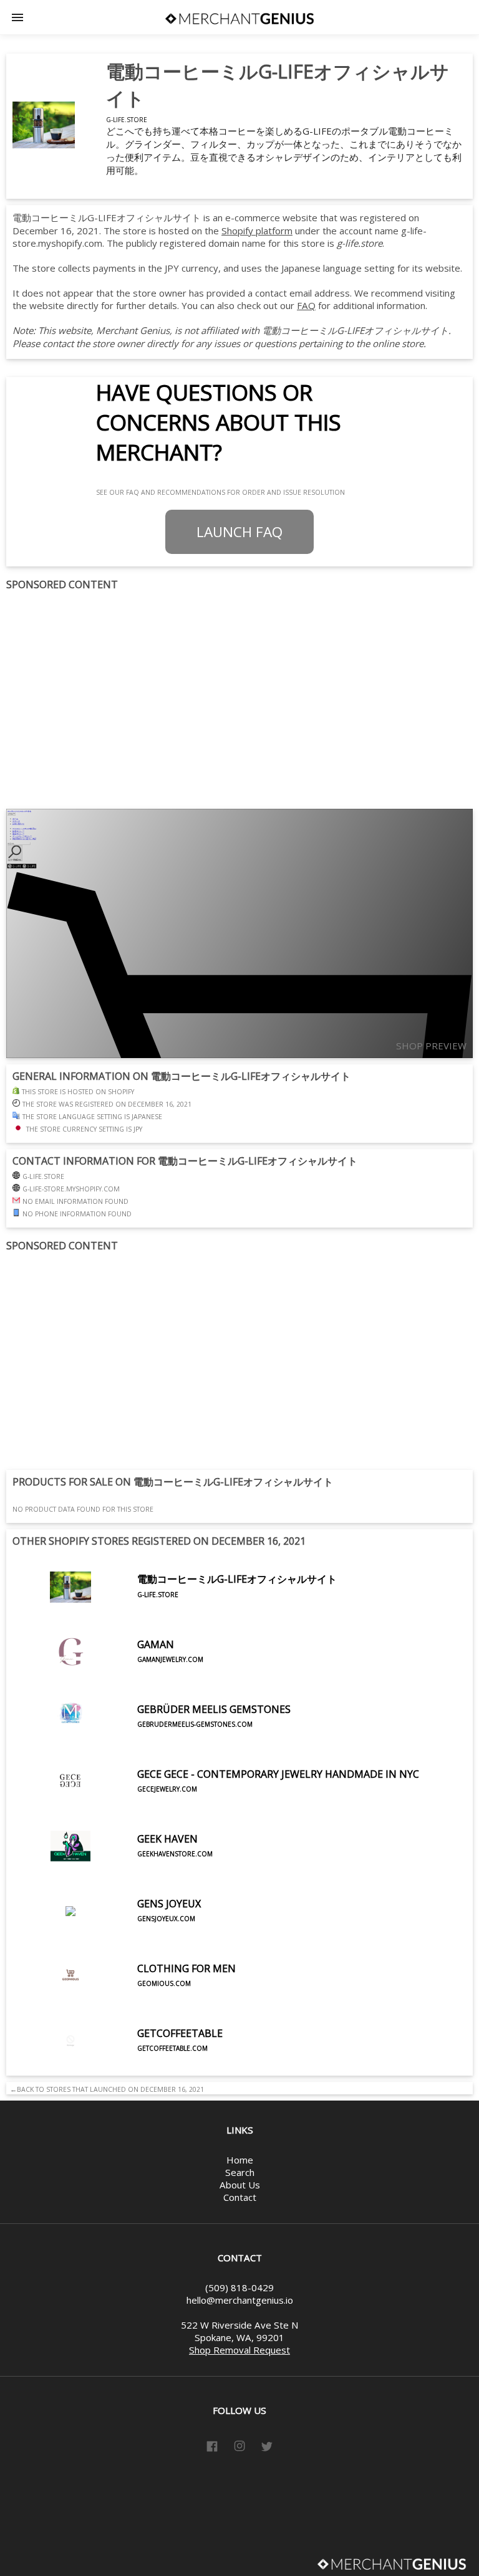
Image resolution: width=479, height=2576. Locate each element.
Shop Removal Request (239, 2350)
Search (240, 2172)
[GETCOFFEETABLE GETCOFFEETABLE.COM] (118, 2069)
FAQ (306, 305)
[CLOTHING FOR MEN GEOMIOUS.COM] (124, 2005)
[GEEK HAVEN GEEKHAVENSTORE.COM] (113, 1875)
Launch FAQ (239, 532)
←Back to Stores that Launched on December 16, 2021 (105, 2089)
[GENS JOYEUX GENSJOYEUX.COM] (107, 1940)
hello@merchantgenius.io (240, 2300)
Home (240, 2160)
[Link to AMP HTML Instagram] (239, 2448)
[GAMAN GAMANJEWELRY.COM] (108, 1681)
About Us (240, 2185)
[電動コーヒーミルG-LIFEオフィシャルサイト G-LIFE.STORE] (175, 1616)
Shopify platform (257, 231)
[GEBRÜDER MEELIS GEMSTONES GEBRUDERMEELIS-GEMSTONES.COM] (152, 1745)
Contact (240, 2197)
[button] (17, 17)
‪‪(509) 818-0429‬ (239, 2287)
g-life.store (127, 120)
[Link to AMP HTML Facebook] (212, 2448)
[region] (239, 700)
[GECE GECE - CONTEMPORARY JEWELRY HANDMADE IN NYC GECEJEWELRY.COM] (216, 1810)
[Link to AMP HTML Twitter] (267, 2448)
